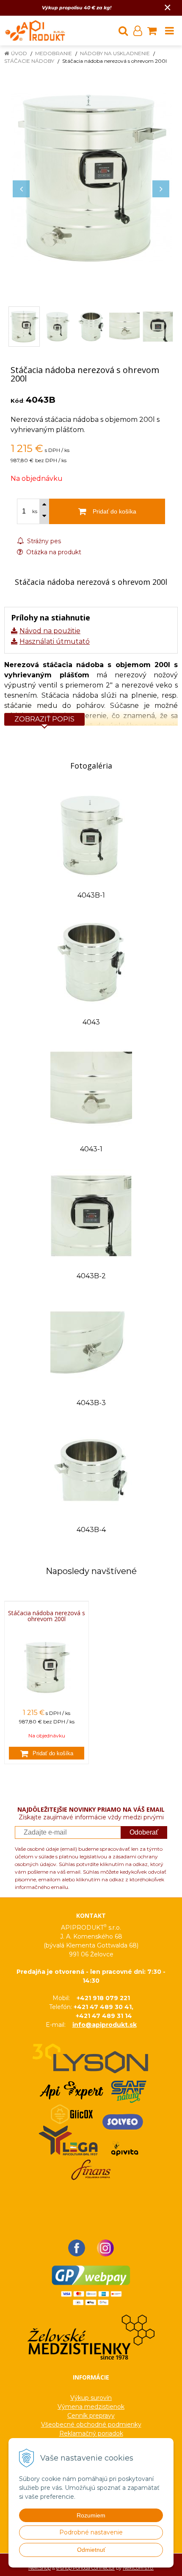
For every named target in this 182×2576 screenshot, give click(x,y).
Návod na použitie (50, 631)
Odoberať (144, 1832)
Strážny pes (43, 541)
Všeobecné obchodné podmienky (91, 2424)
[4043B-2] (91, 1215)
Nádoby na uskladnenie (115, 53)
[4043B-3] (91, 1342)
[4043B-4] (91, 1469)
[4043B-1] (91, 835)
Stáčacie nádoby (29, 61)
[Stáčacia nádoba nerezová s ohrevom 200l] (91, 178)
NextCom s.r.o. (138, 2568)
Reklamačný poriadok (91, 2433)
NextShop (40, 2568)
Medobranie (54, 53)
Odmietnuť (91, 2550)
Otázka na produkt (53, 552)
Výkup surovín (91, 2398)
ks (35, 511)
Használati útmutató (55, 641)
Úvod (19, 53)
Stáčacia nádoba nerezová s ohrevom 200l (47, 1616)
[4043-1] (91, 1088)
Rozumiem (91, 2515)
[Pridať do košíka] (47, 1753)
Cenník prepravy (91, 2416)
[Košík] (152, 31)
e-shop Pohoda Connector (85, 2568)
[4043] (91, 961)
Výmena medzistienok (91, 2407)
